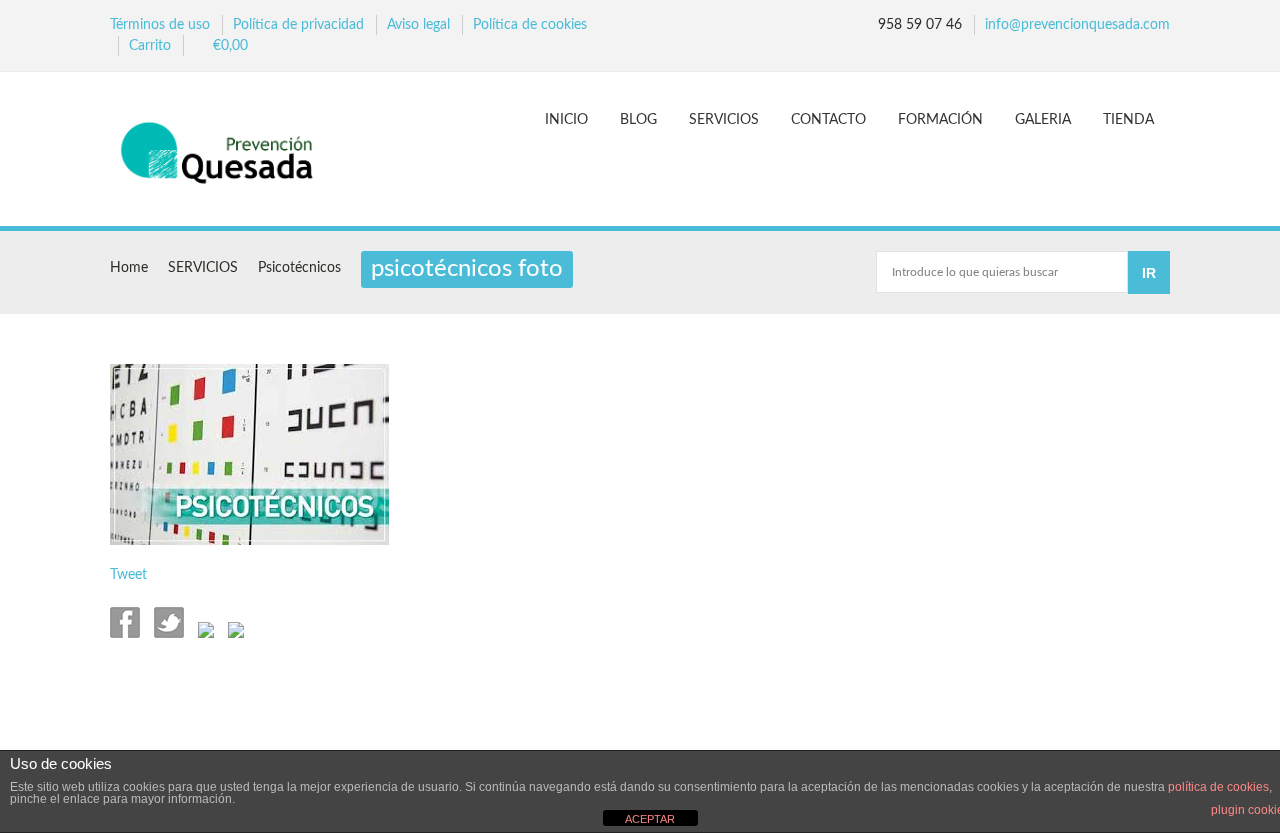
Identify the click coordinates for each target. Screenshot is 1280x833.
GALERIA (1043, 120)
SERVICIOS (724, 120)
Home (129, 268)
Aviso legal (418, 25)
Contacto (828, 120)
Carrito (150, 46)
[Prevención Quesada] (226, 151)
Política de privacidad (298, 25)
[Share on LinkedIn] (234, 634)
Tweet (128, 575)
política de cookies (1218, 787)
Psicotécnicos (299, 268)
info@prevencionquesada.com (1077, 25)
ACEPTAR (650, 819)
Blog (638, 120)
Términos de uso (160, 25)
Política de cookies (530, 25)
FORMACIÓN (940, 120)
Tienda (1128, 120)
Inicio (566, 120)
